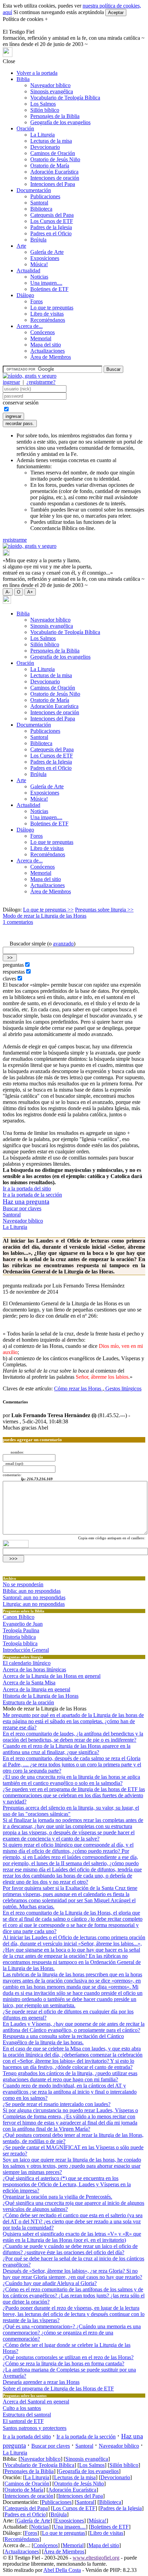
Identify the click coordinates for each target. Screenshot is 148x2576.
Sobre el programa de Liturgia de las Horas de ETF (58, 2389)
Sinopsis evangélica (52, 91)
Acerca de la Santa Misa (29, 1683)
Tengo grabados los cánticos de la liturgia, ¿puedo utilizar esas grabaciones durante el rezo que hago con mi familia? (70, 2076)
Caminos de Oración (53, 153)
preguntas (13, 965)
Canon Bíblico (19, 1617)
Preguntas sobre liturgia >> (104, 910)
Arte (21, 246)
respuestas (14, 972)
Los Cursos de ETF (52, 221)
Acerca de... (30, 326)
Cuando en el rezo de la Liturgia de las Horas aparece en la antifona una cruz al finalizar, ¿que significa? (67, 1749)
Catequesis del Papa (52, 215)
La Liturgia (43, 135)
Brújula (38, 240)
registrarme (15, 540)
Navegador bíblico (50, 85)
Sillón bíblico (45, 110)
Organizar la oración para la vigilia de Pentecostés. (57, 2197)
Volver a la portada (37, 73)
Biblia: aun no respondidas (32, 1591)
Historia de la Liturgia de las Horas (41, 1696)
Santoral (39, 203)
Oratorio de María (50, 166)
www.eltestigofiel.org (96, 2558)
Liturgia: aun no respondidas (34, 1604)
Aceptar (116, 13)
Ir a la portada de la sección (32, 1195)
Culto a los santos (22, 2408)
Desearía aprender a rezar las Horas (41, 2382)
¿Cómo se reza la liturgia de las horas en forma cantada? (64, 2363)
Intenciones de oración (55, 178)
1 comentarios (18, 922)
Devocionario (45, 147)
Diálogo (25, 295)
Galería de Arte (47, 252)
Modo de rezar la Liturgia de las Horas (45, 916)
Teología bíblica (20, 1643)
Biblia (23, 79)
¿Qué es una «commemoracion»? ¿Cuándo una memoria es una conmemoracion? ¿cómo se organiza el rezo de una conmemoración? (72, 2333)
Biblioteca (41, 209)
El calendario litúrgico (27, 1663)
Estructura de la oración (28, 1702)
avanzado (63, 944)
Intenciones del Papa (53, 184)
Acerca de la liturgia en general (36, 1689)
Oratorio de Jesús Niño (55, 159)
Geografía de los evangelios (60, 122)
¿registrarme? (41, 382)
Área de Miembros (51, 357)
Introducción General (26, 1650)
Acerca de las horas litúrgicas (34, 1669)
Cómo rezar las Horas (78, 1389)
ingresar (11, 382)
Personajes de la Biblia (55, 116)
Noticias (39, 277)
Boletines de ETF (49, 289)
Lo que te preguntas (52, 308)
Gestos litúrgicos (123, 1389)
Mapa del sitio (46, 345)
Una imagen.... (46, 283)
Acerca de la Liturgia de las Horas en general (52, 1676)
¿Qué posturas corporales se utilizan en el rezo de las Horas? (68, 2357)
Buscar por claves (22, 1208)
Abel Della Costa (62, 2570)
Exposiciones (45, 258)
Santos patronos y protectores (35, 2428)
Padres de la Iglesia (51, 227)
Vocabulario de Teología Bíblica (65, 98)
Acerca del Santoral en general (36, 2402)
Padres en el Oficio (51, 233)
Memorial (41, 338)
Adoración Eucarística (54, 172)
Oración (25, 128)
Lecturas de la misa (51, 141)
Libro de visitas (47, 314)
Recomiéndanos (48, 320)
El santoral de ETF (23, 2421)
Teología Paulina (21, 1630)
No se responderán (23, 1584)
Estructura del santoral (27, 2415)
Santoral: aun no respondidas (34, 1597)
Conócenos (43, 332)
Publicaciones (45, 196)
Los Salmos (43, 104)
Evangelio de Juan (23, 1624)
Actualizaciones (47, 351)
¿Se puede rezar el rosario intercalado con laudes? (57, 2104)
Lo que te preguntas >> (48, 910)
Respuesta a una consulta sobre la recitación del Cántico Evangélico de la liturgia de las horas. (63, 2039)
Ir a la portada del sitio (27, 1189)
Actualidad (28, 270)
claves (9, 979)
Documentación (34, 190)
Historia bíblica (19, 1637)
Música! (39, 264)
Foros (36, 301)
